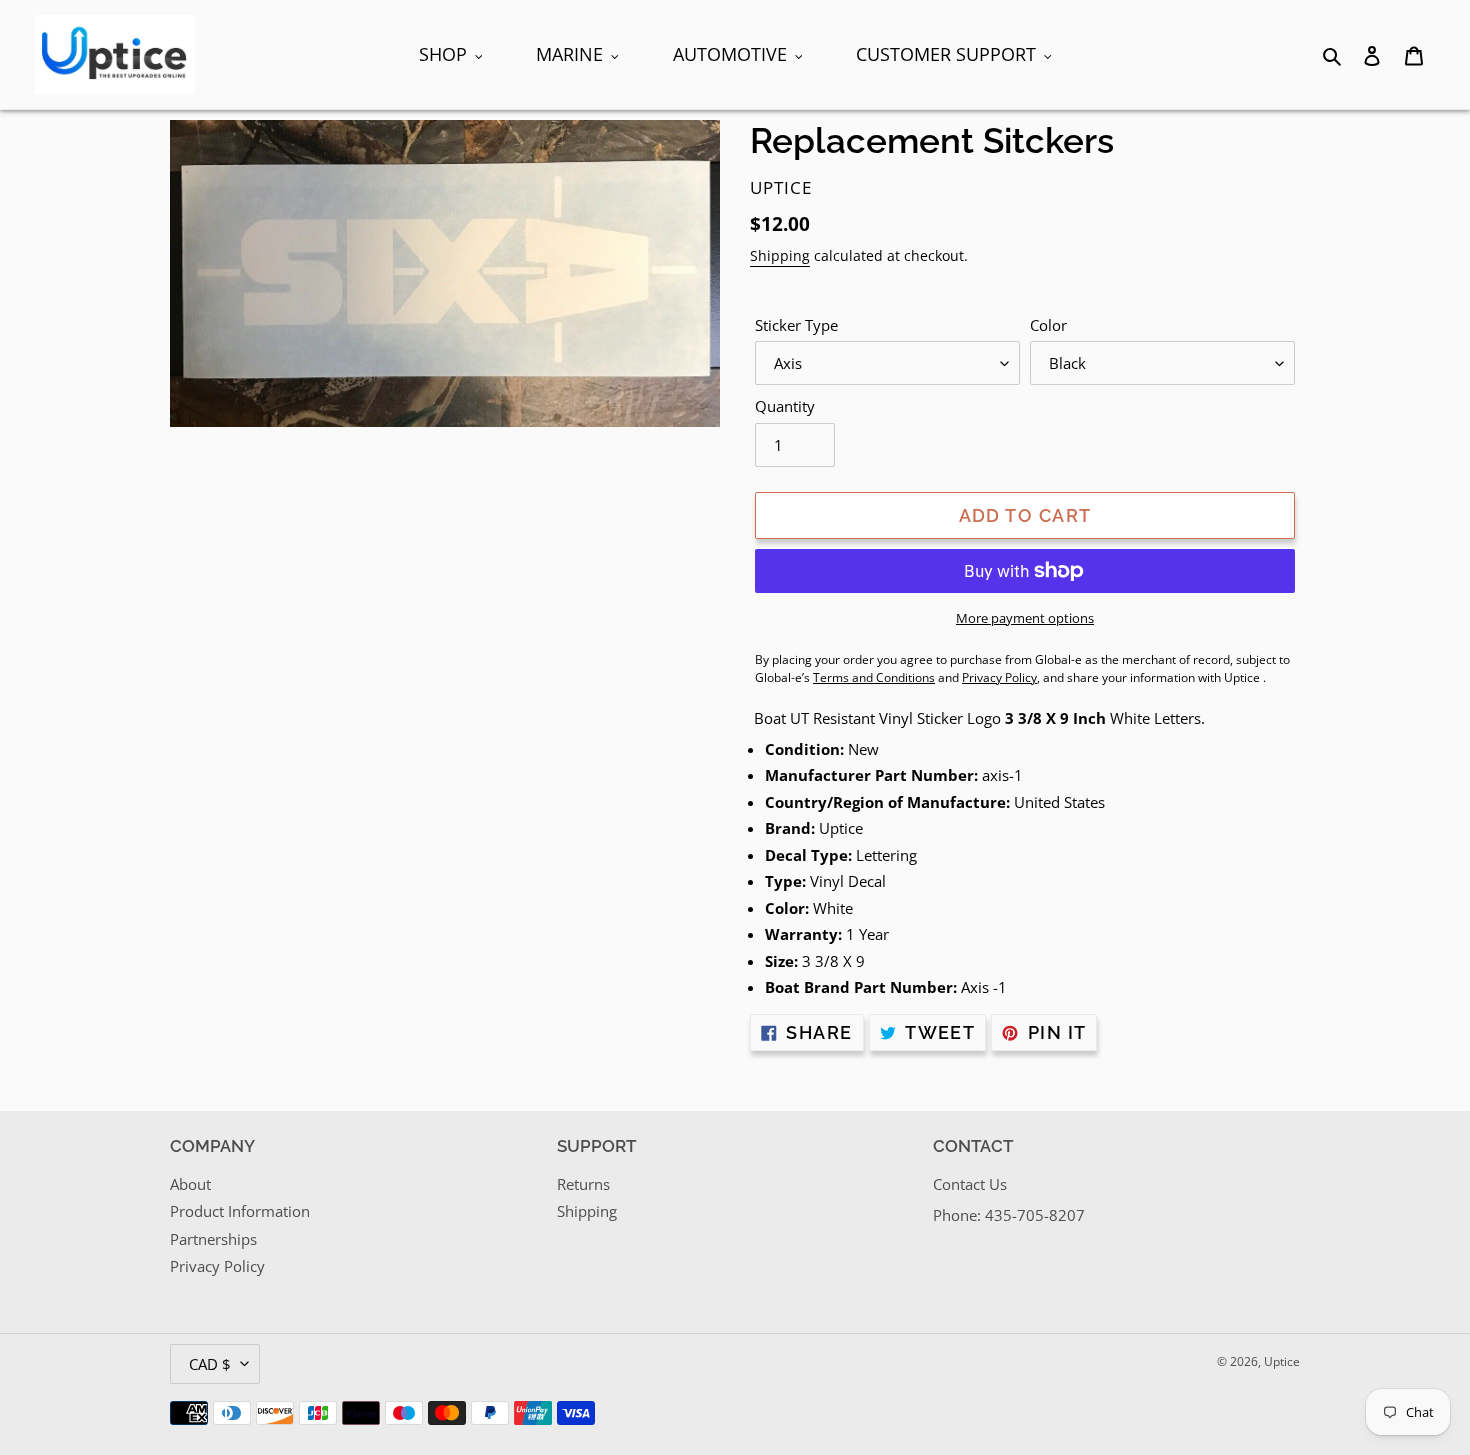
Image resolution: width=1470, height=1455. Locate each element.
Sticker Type (796, 325)
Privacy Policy (217, 1266)
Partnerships (213, 1239)
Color (1048, 325)
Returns (583, 1184)
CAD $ (210, 1364)
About (190, 1184)
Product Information (240, 1211)
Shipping (780, 255)
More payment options (1025, 618)
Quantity (785, 406)
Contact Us (970, 1184)
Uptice (1282, 1361)
